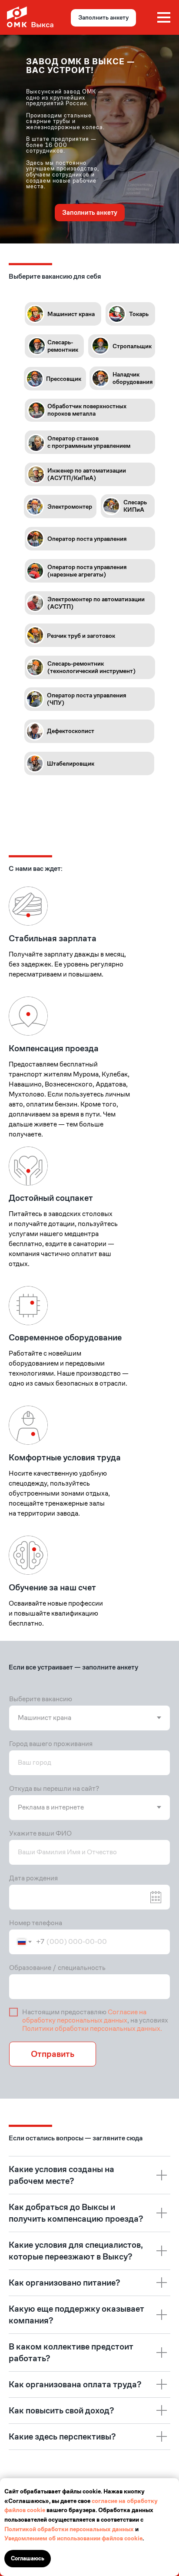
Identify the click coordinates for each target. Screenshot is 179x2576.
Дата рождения (33, 1878)
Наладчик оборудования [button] (133, 378)
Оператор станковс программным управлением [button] (89, 442)
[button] (35, 379)
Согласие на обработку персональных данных (84, 2016)
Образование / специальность (57, 1968)
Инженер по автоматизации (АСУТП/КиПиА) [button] (87, 474)
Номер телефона (36, 1923)
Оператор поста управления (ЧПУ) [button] (86, 699)
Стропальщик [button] (132, 346)
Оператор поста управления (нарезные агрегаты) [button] (87, 571)
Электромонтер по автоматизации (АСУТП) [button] (96, 603)
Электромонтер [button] (70, 507)
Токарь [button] (139, 314)
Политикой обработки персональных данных (69, 2529)
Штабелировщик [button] (71, 763)
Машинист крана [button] (71, 314)
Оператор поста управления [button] (87, 539)
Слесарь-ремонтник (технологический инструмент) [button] (91, 667)
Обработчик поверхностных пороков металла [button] (87, 410)
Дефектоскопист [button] (71, 731)
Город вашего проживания (51, 1744)
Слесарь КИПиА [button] (135, 506)
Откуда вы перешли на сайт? (54, 1788)
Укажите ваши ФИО (40, 1833)
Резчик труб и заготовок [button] (81, 636)
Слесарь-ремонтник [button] (63, 346)
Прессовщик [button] (64, 379)
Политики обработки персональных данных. (92, 2028)
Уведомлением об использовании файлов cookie (73, 2538)
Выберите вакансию (41, 1699)
